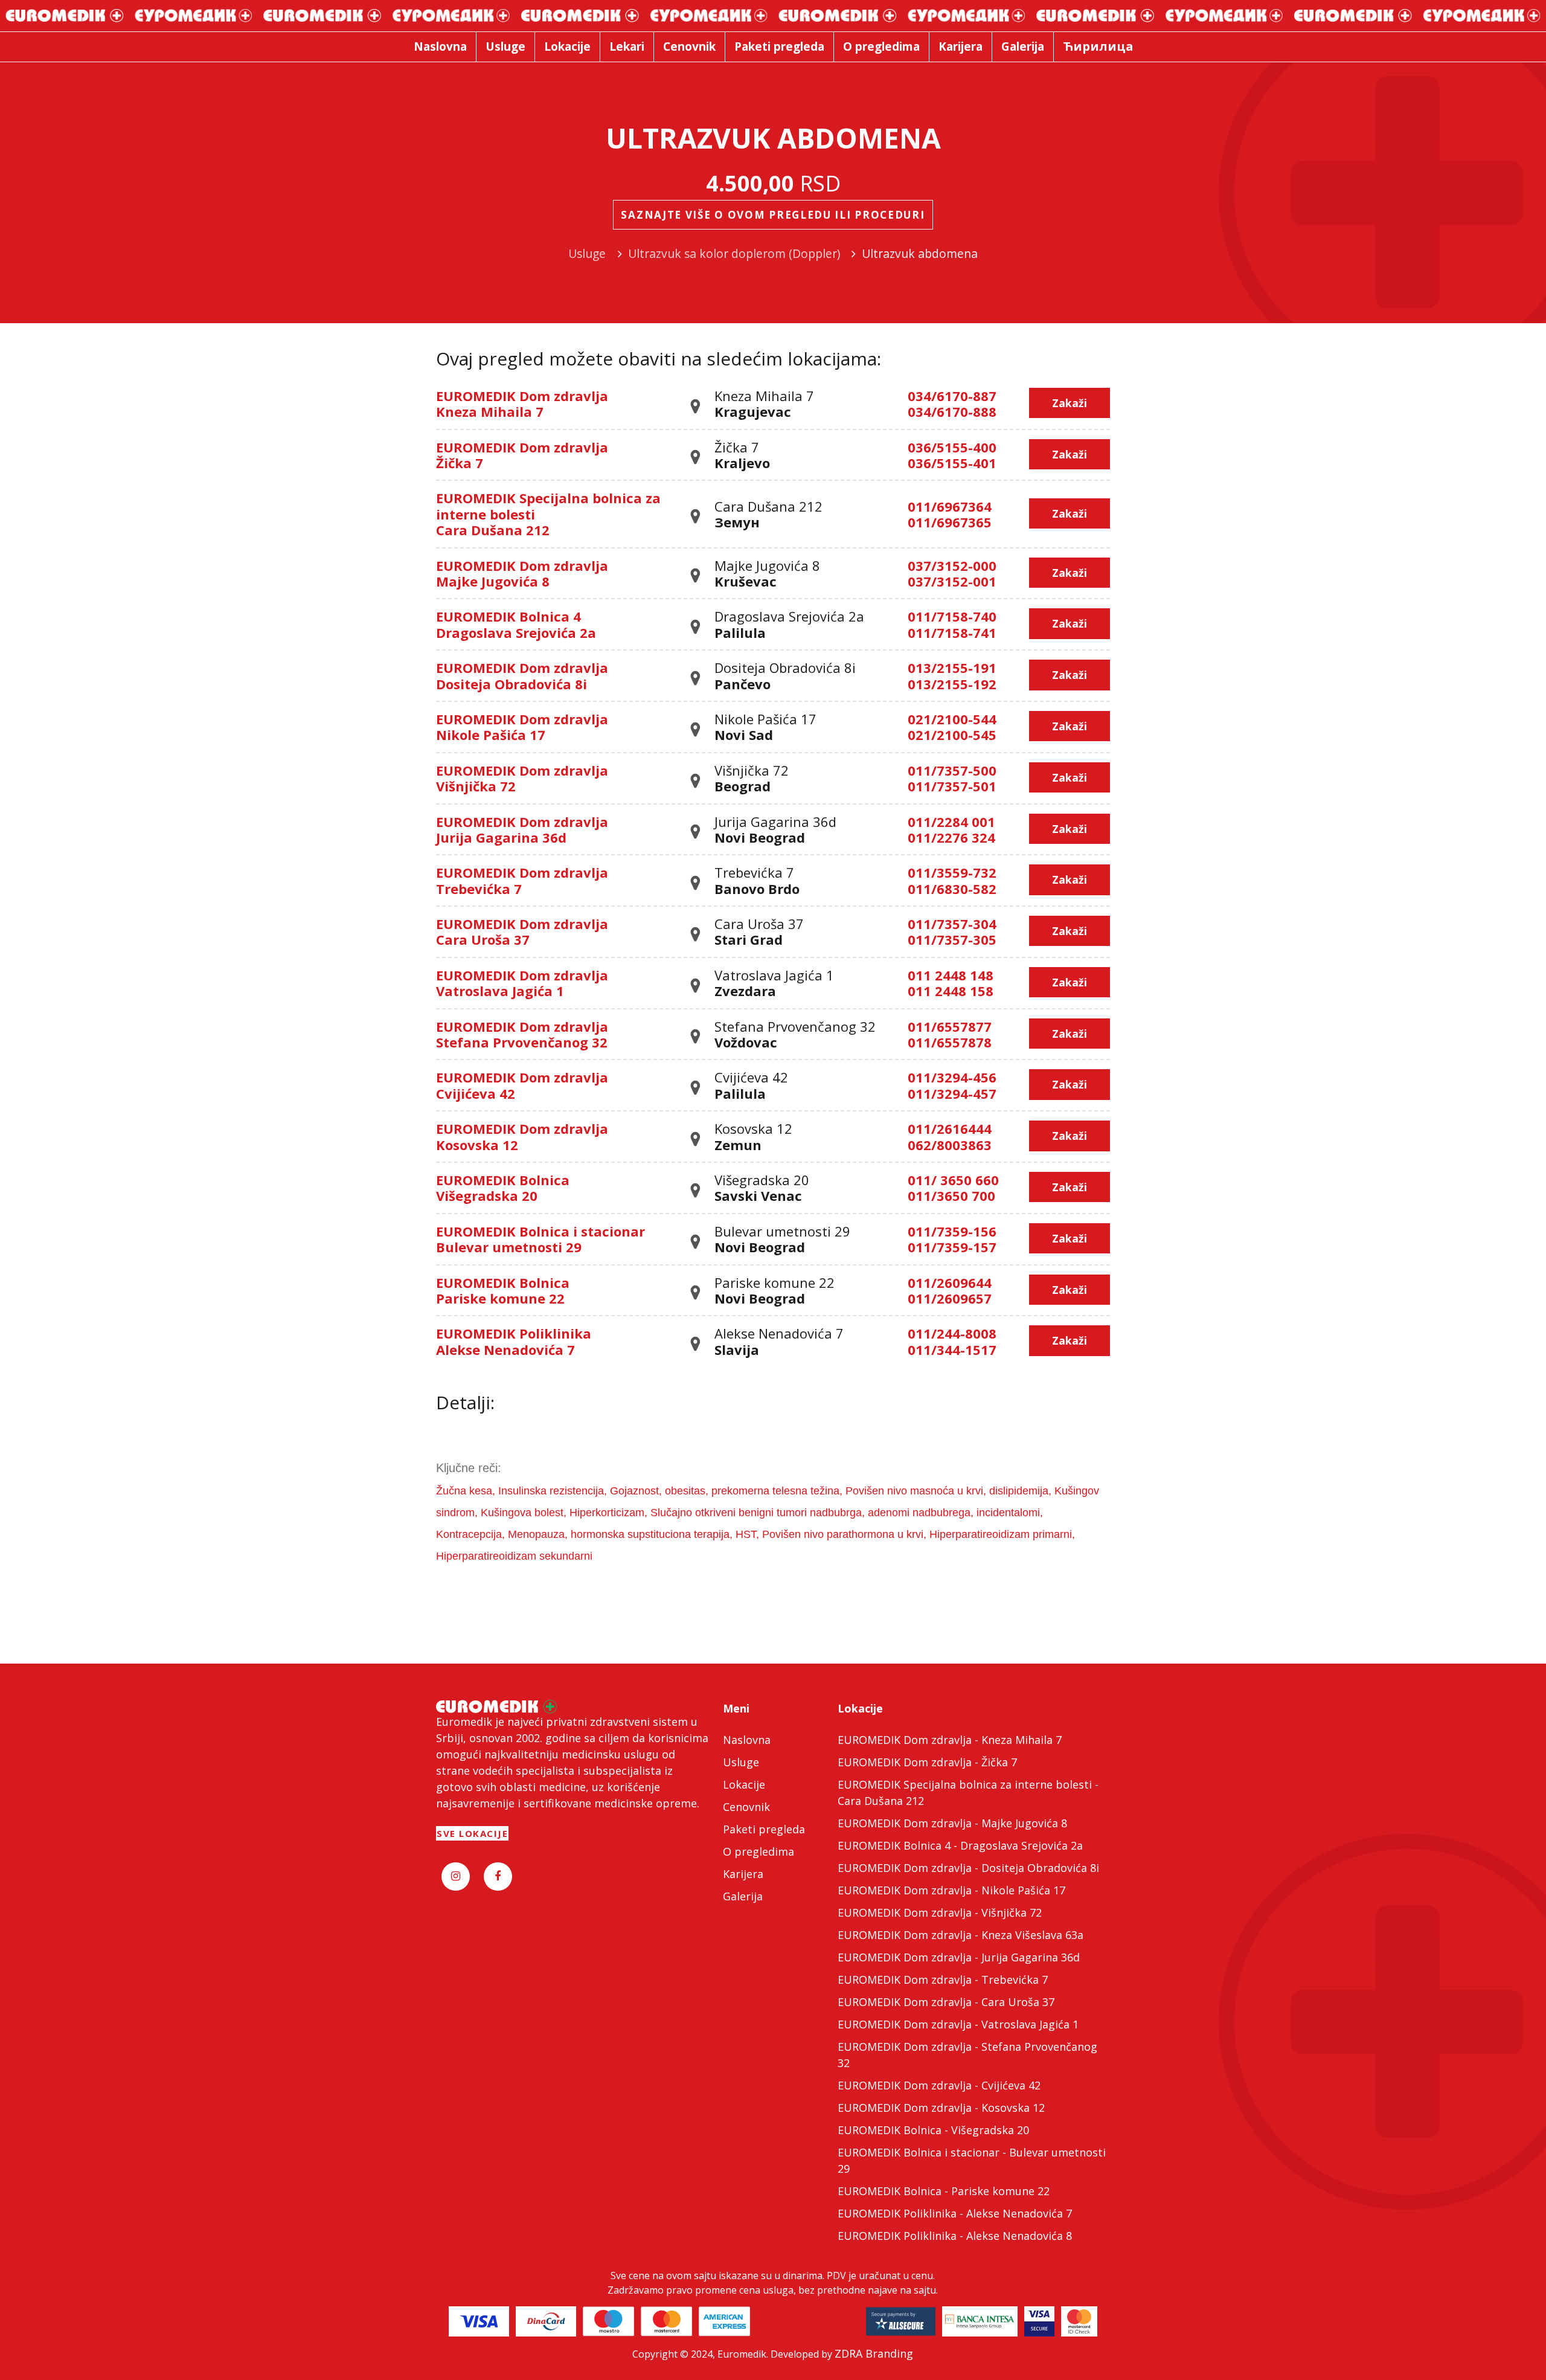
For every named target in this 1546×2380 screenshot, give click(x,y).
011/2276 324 (951, 837)
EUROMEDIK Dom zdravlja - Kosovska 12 (941, 2108)
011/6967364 (950, 506)
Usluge (741, 1762)
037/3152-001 (952, 581)
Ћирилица (1098, 46)
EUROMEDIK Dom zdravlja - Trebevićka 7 (943, 1980)
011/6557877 (950, 1026)
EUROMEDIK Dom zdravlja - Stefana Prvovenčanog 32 (967, 2055)
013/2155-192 (952, 684)
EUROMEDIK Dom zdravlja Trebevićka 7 (522, 880)
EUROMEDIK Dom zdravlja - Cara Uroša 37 (946, 2002)
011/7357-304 (952, 924)
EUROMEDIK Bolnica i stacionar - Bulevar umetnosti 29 (972, 2160)
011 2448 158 (951, 991)
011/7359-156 (952, 1231)
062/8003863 (950, 1145)
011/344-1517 (952, 1349)
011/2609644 (950, 1282)
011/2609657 (950, 1298)
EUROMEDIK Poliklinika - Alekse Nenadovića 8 (955, 2236)
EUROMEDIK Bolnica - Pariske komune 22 (944, 2191)
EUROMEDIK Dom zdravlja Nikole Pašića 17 (522, 727)
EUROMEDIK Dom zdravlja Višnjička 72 (522, 778)
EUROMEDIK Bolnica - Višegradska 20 (933, 2130)
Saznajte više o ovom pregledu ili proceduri (773, 215)
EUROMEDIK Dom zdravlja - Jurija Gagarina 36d (959, 1957)
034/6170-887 (952, 396)
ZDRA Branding (874, 2353)
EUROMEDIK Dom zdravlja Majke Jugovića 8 (522, 573)
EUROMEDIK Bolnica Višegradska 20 (503, 1188)
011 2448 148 (951, 975)
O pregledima (759, 1851)
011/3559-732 (952, 872)
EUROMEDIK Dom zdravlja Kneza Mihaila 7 (522, 404)
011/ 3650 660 (953, 1180)
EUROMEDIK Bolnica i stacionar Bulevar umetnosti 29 (540, 1239)
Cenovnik (746, 1807)
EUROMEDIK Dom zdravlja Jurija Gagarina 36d (522, 829)
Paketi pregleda (764, 1829)
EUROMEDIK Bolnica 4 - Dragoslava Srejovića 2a (960, 1845)
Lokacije (744, 1784)
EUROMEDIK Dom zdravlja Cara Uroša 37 (522, 931)
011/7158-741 (952, 632)
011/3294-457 (952, 1093)
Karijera (743, 1874)
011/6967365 (950, 522)
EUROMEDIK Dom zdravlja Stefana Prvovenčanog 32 (522, 1034)
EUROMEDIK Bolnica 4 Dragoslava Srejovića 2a (516, 624)
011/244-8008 (952, 1333)
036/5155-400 (952, 447)
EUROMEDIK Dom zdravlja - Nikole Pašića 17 (951, 1890)
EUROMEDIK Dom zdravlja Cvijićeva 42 (522, 1085)
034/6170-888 (952, 411)
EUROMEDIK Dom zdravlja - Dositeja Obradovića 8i (968, 1868)
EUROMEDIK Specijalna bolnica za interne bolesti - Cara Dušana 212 (968, 1793)
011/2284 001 (951, 822)
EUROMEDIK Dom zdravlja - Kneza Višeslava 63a (961, 1935)
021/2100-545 (952, 735)
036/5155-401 (952, 463)
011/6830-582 (952, 889)
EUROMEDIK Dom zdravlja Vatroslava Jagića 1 (522, 983)
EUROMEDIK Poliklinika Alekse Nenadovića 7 (514, 1341)
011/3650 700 (951, 1195)
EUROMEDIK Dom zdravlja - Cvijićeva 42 (939, 2085)
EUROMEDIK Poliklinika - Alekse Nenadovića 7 (955, 2213)
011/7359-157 (952, 1247)
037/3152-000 (952, 565)
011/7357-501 (952, 786)
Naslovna (747, 1740)
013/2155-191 (952, 667)
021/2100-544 (952, 719)
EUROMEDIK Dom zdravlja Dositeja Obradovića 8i (522, 675)
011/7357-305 (952, 939)
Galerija (743, 1896)
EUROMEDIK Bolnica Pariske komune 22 (503, 1290)
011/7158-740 (952, 616)
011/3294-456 (952, 1077)
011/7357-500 (952, 770)
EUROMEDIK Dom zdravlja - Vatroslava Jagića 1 (958, 2024)
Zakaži (1070, 403)
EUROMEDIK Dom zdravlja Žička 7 (522, 455)
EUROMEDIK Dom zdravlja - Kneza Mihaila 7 (950, 1740)
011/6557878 (950, 1042)
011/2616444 (950, 1128)
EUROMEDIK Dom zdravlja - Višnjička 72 (940, 1912)
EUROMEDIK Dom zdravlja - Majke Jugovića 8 (952, 1823)
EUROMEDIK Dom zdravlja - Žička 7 (927, 1762)
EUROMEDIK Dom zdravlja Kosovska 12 (522, 1136)
